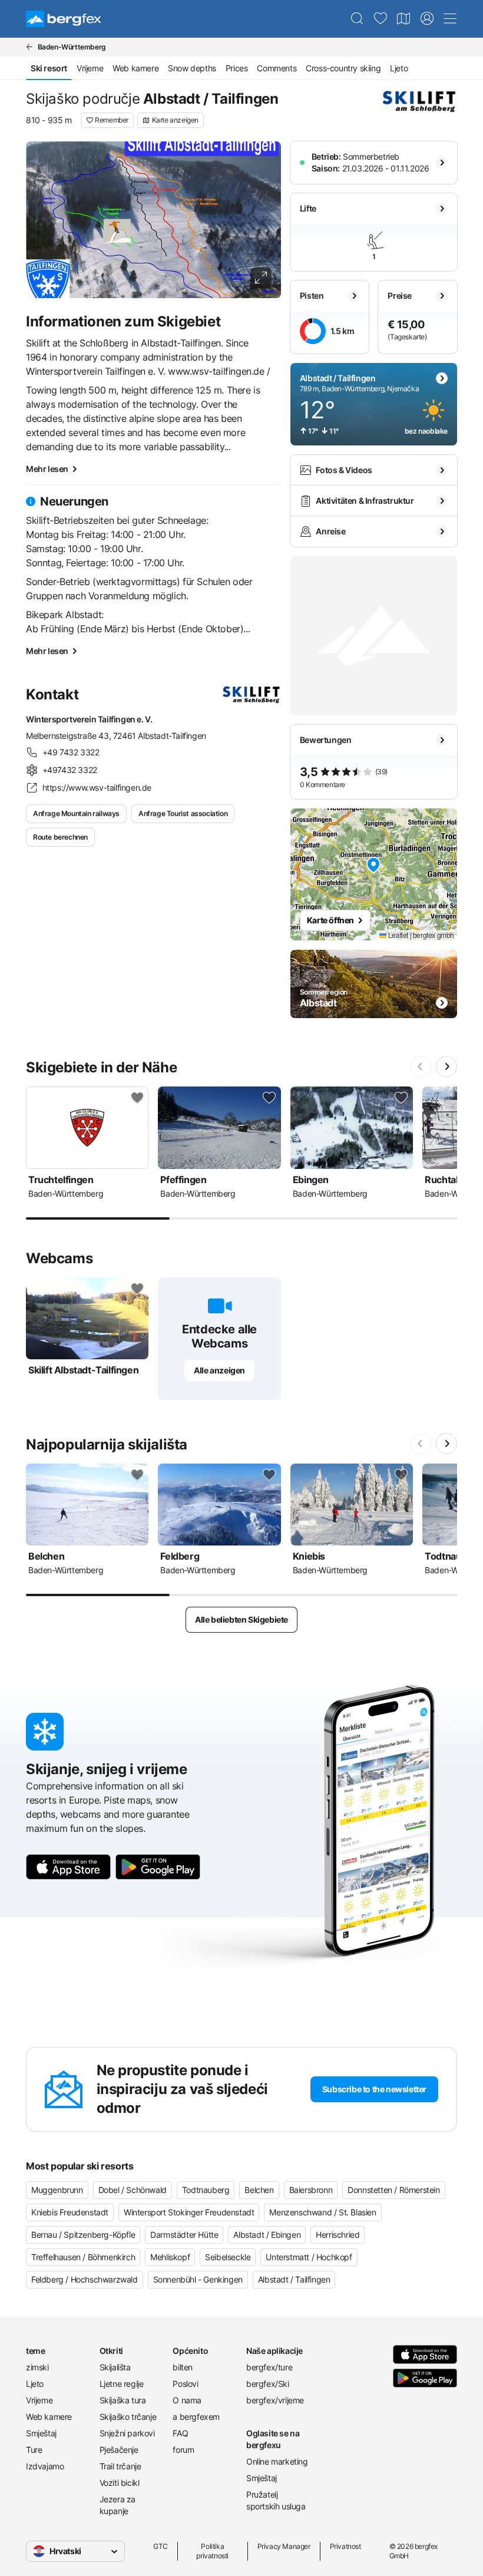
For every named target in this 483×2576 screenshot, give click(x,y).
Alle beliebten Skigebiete (241, 1619)
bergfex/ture (269, 2367)
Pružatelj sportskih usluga (276, 2500)
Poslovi (185, 2384)
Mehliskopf (170, 2257)
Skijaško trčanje (128, 2417)
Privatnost (345, 2546)
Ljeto (399, 68)
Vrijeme (90, 68)
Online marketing (277, 2461)
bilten (183, 2367)
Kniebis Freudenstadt (70, 2212)
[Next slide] (446, 1066)
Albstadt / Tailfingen (294, 2279)
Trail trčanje (120, 2466)
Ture (34, 2450)
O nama (187, 2400)
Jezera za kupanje (118, 2505)
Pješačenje (119, 2450)
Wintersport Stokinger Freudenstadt (189, 2212)
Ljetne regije (122, 2384)
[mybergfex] (427, 19)
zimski (37, 2367)
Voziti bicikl (120, 2483)
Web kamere (135, 68)
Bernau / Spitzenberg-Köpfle (83, 2235)
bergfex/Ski (268, 2384)
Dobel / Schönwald (133, 2190)
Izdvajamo (45, 2466)
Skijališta (115, 2367)
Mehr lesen (47, 469)
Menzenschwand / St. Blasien (322, 2212)
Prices (237, 68)
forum (183, 2450)
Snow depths (192, 68)
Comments (277, 68)
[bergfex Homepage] (64, 19)
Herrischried (338, 2235)
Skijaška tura (123, 2400)
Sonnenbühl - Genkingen (198, 2279)
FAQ (180, 2433)
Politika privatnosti (212, 2551)
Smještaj (41, 2433)
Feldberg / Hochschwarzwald (85, 2279)
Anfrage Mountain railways (76, 813)
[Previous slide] (421, 1066)
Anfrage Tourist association (183, 813)
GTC (161, 2546)
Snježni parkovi (127, 2433)
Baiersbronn (311, 2190)
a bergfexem (196, 2417)
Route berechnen (60, 837)
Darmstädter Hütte (184, 2235)
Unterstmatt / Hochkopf (309, 2257)
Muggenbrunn (57, 2190)
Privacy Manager (284, 2546)
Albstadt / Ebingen (267, 2235)
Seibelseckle (228, 2257)
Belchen (259, 2190)
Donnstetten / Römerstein (393, 2190)
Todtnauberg (206, 2190)
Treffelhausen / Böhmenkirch (83, 2257)
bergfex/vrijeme (275, 2400)
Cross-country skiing (343, 68)
